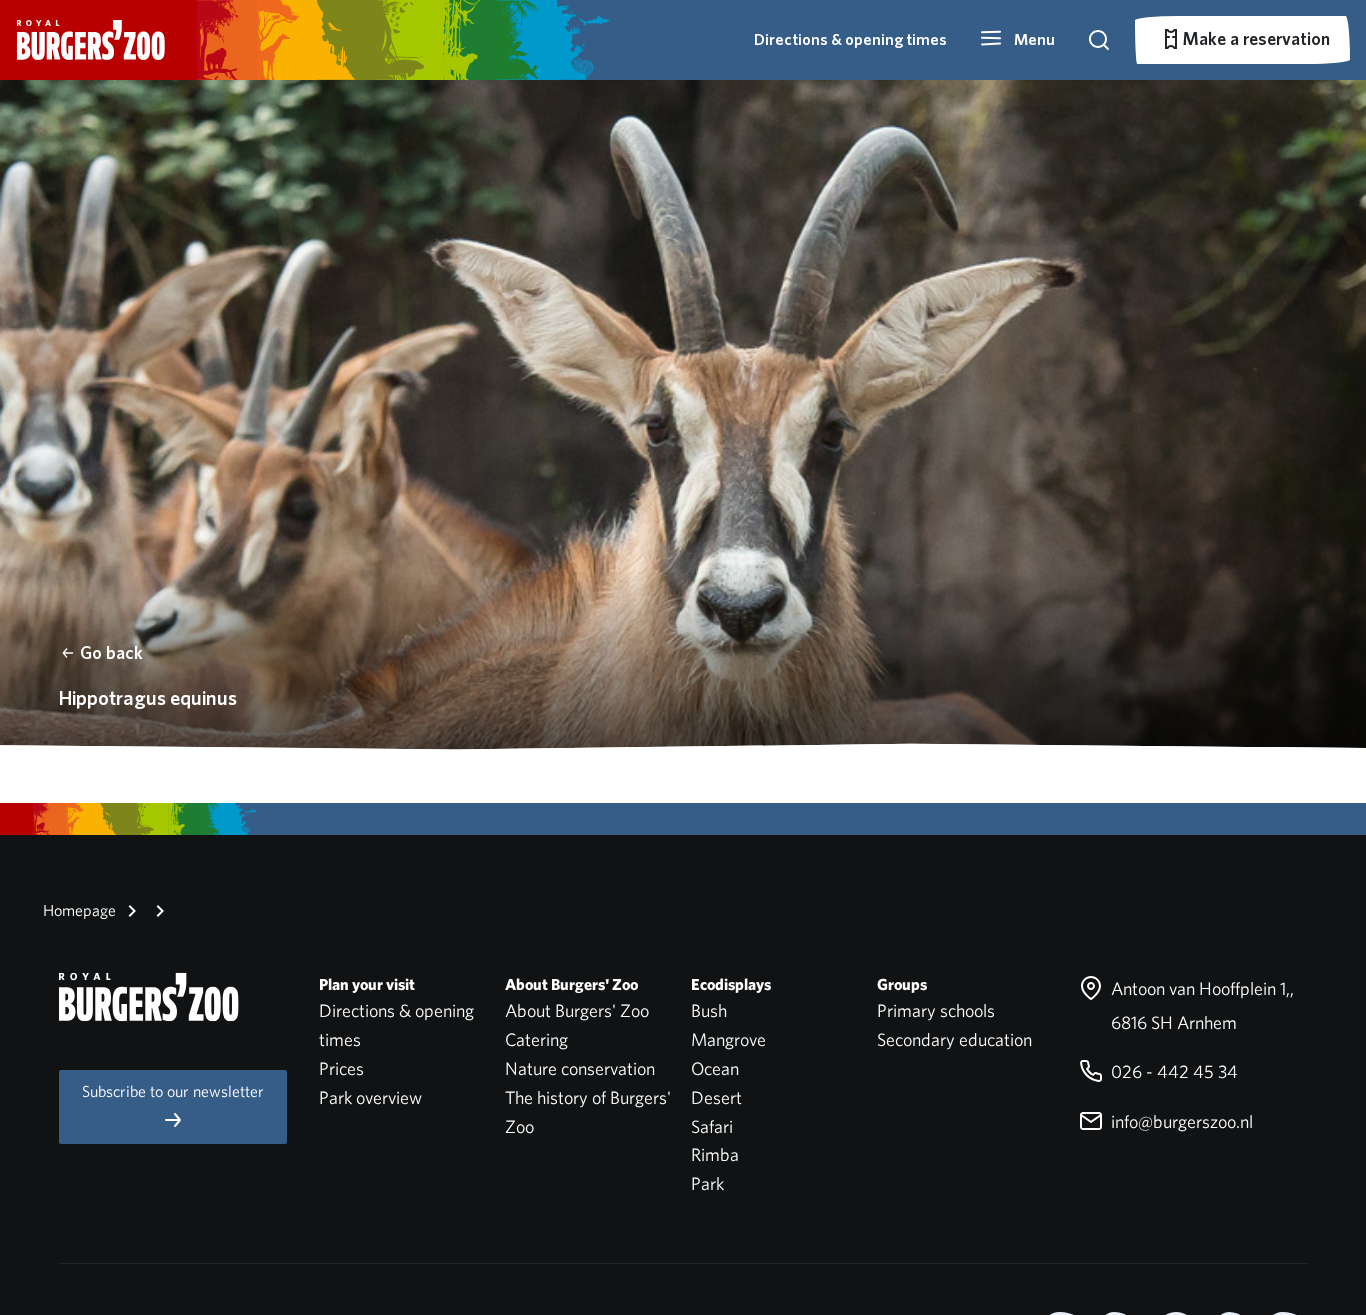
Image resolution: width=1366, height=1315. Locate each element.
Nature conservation (580, 1068)
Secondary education (954, 1039)
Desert (716, 1097)
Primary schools (936, 1010)
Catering (536, 1039)
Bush (709, 1010)
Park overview (370, 1097)
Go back (111, 652)
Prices (341, 1068)
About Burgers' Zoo (577, 1010)
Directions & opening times (850, 39)
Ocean (715, 1068)
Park (707, 1183)
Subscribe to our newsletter (173, 1091)
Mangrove (728, 1039)
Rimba (715, 1154)
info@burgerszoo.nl (1180, 1121)
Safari (712, 1126)
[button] (1017, 40)
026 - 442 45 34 (1172, 1071)
